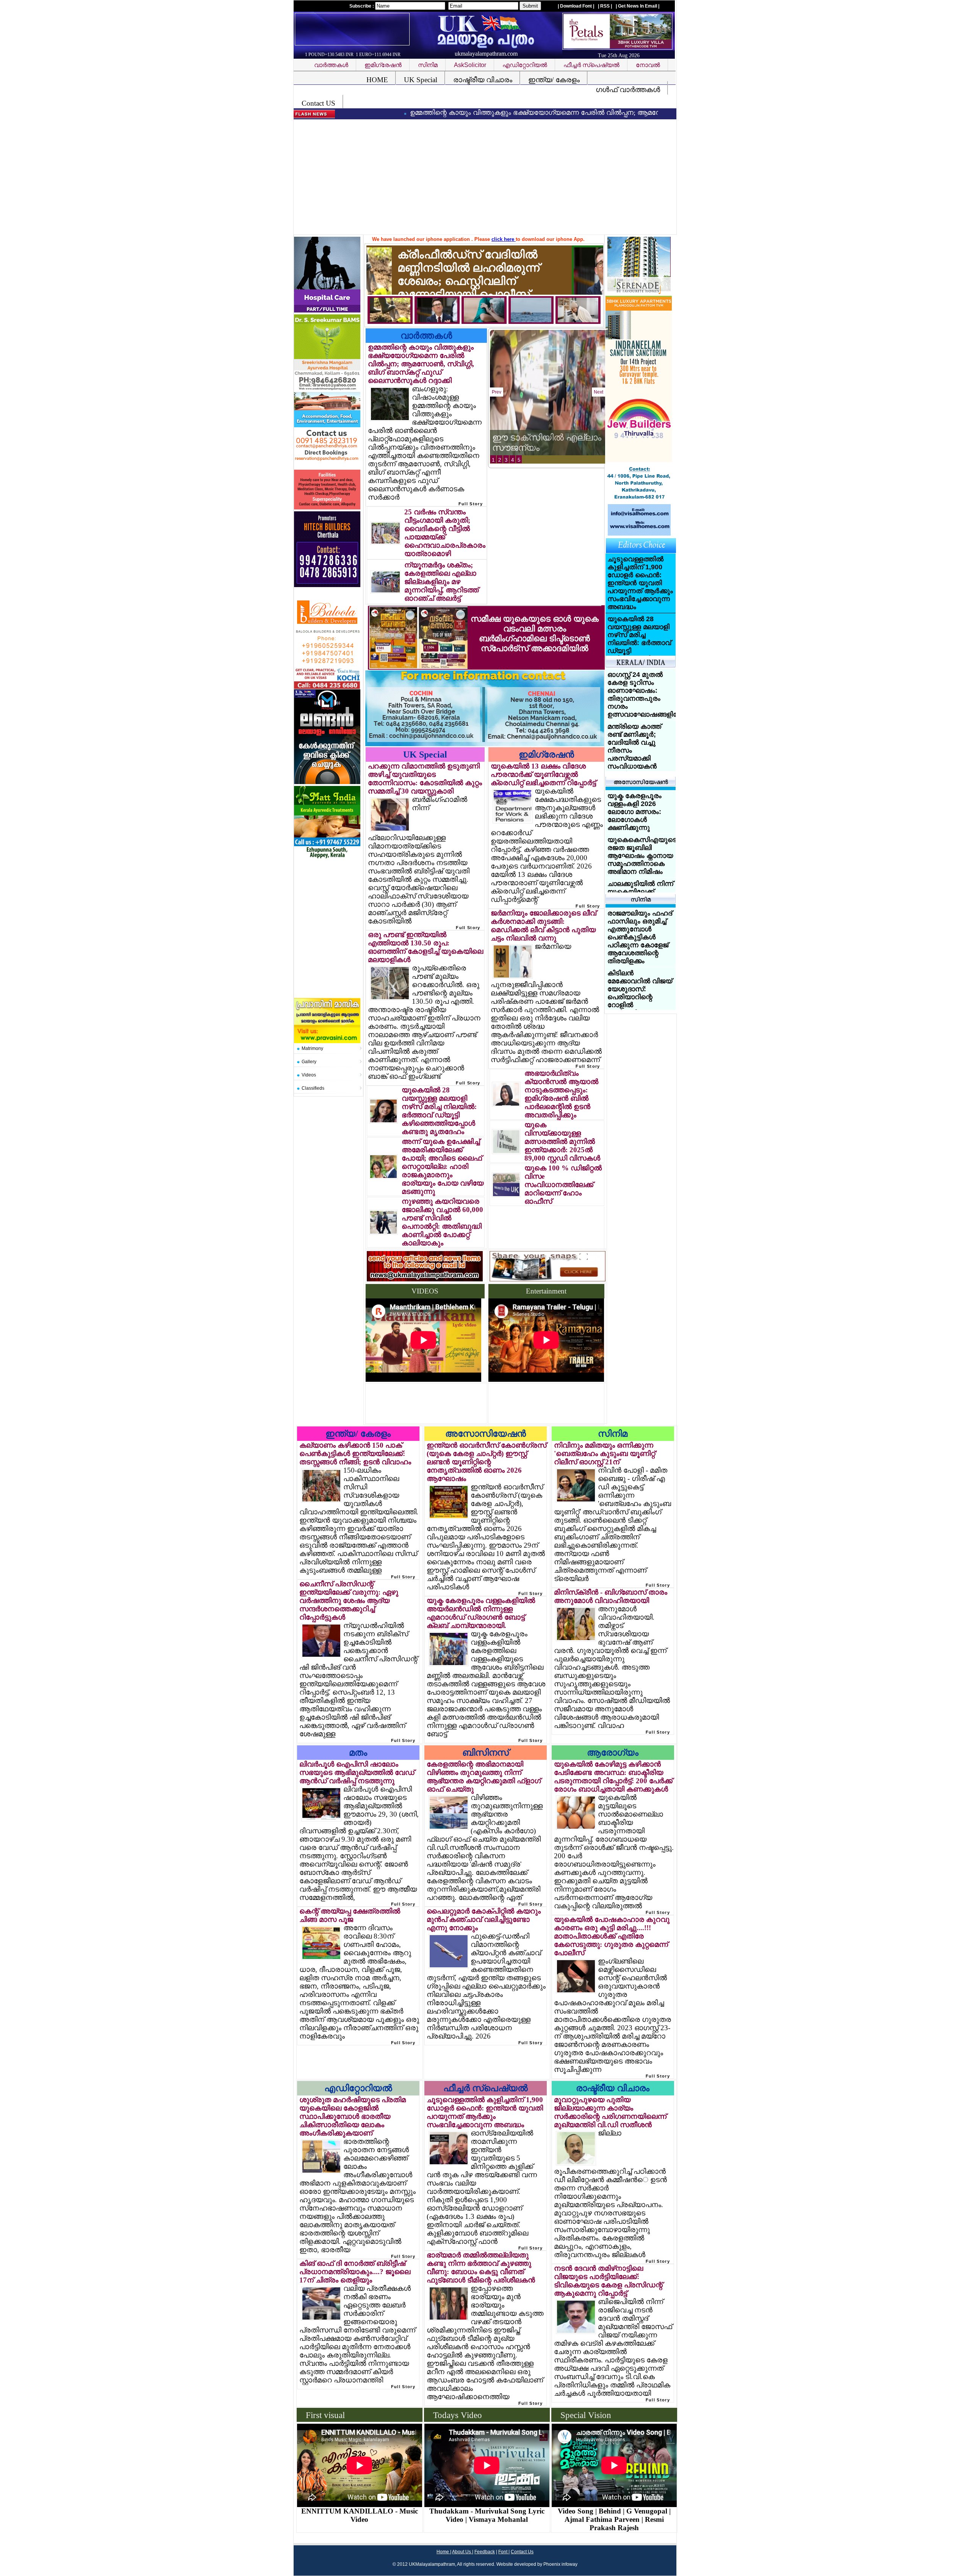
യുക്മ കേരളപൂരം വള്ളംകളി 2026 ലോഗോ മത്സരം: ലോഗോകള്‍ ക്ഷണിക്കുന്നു (634, 812)
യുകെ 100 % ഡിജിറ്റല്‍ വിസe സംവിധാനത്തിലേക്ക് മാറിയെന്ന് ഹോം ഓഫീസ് (563, 1185)
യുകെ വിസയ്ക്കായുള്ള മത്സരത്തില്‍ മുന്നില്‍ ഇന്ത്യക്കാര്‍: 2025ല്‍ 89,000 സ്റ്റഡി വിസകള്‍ (562, 1141)
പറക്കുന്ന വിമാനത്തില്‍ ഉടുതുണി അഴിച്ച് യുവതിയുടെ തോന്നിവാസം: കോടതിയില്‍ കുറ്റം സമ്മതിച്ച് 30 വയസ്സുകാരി (425, 779)
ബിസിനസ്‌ (486, 1753)
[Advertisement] (487, 178)
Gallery (309, 1062)
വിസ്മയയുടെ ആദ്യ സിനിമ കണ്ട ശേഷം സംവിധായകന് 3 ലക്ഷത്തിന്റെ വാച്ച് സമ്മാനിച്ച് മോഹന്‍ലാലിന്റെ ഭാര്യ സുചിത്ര (640, 937)
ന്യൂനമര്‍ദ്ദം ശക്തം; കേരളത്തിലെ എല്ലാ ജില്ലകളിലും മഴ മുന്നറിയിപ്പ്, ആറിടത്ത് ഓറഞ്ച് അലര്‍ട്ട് (441, 582)
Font (503, 2552)
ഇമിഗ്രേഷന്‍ (546, 755)
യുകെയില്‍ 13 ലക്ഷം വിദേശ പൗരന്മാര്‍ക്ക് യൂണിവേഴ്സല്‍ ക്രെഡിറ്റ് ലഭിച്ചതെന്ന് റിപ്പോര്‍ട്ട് (543, 774)
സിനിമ (613, 1434)
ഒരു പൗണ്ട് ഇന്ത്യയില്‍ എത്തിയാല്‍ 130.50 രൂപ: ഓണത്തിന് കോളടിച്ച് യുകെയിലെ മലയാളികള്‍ (426, 947)
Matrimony (312, 1048)
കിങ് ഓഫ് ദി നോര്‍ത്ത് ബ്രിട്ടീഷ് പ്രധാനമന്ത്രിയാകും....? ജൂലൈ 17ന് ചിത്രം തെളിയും (355, 2272)
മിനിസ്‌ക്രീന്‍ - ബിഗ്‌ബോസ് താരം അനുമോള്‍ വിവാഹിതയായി (611, 1596)
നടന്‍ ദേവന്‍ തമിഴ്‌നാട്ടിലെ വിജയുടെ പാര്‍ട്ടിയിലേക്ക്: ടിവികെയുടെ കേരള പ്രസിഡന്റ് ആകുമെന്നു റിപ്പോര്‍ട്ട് (608, 2281)
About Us (462, 2552)
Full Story (471, 504)
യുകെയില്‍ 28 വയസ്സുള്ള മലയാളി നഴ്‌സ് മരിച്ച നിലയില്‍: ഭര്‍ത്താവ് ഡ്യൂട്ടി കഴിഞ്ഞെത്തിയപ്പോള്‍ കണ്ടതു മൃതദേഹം (439, 1111)
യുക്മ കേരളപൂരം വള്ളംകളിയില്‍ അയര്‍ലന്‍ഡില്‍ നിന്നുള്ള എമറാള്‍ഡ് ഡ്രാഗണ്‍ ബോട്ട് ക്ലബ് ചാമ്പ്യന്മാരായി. (481, 1613)
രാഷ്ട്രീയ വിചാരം (483, 80)
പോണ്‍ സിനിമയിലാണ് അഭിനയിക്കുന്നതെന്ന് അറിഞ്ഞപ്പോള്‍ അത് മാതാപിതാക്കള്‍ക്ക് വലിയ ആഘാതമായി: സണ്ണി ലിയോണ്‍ (642, 1001)
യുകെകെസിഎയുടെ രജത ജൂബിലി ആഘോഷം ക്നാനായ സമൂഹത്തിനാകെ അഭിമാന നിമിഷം (642, 856)
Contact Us (522, 2552)
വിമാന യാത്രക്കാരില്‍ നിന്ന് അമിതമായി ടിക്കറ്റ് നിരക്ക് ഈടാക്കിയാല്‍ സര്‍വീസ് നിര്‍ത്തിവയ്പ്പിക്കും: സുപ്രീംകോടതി (640, 702)
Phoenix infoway (560, 2564)
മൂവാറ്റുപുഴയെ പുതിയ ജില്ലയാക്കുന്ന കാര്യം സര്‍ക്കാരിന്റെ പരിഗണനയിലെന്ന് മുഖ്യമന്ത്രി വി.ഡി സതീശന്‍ (610, 2112)
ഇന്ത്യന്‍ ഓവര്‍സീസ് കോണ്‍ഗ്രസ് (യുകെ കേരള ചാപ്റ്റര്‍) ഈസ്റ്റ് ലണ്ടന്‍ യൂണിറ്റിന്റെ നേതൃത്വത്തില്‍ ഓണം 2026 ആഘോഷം (487, 1462)
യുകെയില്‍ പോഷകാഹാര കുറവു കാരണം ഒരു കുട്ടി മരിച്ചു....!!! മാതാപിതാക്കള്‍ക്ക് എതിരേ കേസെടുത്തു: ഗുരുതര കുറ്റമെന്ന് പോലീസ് (612, 1936)
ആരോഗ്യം (613, 1753)
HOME (377, 80)
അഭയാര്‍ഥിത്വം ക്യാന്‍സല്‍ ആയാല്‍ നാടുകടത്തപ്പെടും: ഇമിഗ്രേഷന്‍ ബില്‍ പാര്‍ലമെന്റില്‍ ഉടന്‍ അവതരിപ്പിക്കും (561, 1094)
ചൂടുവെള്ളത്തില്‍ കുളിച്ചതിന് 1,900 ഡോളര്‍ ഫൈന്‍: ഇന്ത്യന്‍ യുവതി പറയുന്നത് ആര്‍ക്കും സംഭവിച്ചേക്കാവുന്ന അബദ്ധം (485, 2112)
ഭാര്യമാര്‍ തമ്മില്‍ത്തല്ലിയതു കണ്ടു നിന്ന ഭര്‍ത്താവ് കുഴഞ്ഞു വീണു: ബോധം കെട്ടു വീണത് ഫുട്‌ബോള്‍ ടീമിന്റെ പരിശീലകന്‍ (481, 2267)
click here (504, 239)
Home (443, 2552)
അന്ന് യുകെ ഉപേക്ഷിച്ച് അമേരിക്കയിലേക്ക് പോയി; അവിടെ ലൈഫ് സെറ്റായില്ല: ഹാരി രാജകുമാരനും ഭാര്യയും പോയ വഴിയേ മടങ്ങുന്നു (443, 1166)
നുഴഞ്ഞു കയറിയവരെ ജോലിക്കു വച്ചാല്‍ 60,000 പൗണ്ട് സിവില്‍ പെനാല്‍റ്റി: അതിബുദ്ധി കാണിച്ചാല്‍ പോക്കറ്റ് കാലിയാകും (442, 1222)
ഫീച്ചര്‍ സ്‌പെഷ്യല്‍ (486, 2088)
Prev (497, 392)
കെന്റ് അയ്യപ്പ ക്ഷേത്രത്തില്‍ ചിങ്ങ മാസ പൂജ (350, 1915)
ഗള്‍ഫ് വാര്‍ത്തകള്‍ (628, 90)
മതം (358, 1753)
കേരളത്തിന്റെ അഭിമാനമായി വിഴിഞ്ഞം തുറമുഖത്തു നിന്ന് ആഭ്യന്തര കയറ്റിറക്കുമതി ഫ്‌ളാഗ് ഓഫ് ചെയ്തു (484, 1777)
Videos (309, 1075)
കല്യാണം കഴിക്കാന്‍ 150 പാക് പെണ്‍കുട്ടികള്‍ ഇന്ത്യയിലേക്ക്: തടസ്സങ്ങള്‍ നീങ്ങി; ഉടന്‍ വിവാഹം (355, 1454)
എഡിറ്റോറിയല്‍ (358, 2088)
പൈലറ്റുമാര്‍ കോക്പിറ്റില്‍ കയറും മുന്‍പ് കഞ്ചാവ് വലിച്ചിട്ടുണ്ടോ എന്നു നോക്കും (484, 1919)
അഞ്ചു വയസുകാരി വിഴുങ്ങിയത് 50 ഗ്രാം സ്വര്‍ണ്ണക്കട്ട (538, 437)
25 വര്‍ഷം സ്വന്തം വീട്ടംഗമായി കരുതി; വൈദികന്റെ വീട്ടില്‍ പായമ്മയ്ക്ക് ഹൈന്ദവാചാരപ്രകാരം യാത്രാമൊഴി (445, 533)
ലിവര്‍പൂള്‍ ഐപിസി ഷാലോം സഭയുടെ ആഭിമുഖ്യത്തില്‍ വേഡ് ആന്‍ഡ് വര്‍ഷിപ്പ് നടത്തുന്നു (357, 1772)
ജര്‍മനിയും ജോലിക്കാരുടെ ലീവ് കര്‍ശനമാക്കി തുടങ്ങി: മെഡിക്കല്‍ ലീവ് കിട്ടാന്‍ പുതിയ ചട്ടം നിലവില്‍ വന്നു (544, 926)
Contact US (318, 103)
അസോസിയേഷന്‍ (486, 1434)
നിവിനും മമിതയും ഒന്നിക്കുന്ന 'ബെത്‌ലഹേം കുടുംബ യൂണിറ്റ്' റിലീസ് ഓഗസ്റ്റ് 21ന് (605, 1454)
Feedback (485, 2552)
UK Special (421, 80)
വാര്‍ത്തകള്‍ (426, 336)
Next (598, 392)
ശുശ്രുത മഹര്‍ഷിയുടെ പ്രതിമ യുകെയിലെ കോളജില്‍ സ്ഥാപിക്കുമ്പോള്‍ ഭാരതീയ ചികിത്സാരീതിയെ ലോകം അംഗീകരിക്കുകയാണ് (353, 2116)
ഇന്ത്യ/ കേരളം (554, 80)
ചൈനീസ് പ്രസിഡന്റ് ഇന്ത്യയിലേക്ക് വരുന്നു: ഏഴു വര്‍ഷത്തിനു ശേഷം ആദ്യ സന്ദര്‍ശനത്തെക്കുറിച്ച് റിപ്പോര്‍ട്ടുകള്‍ (349, 1600)
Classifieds (313, 1088)
